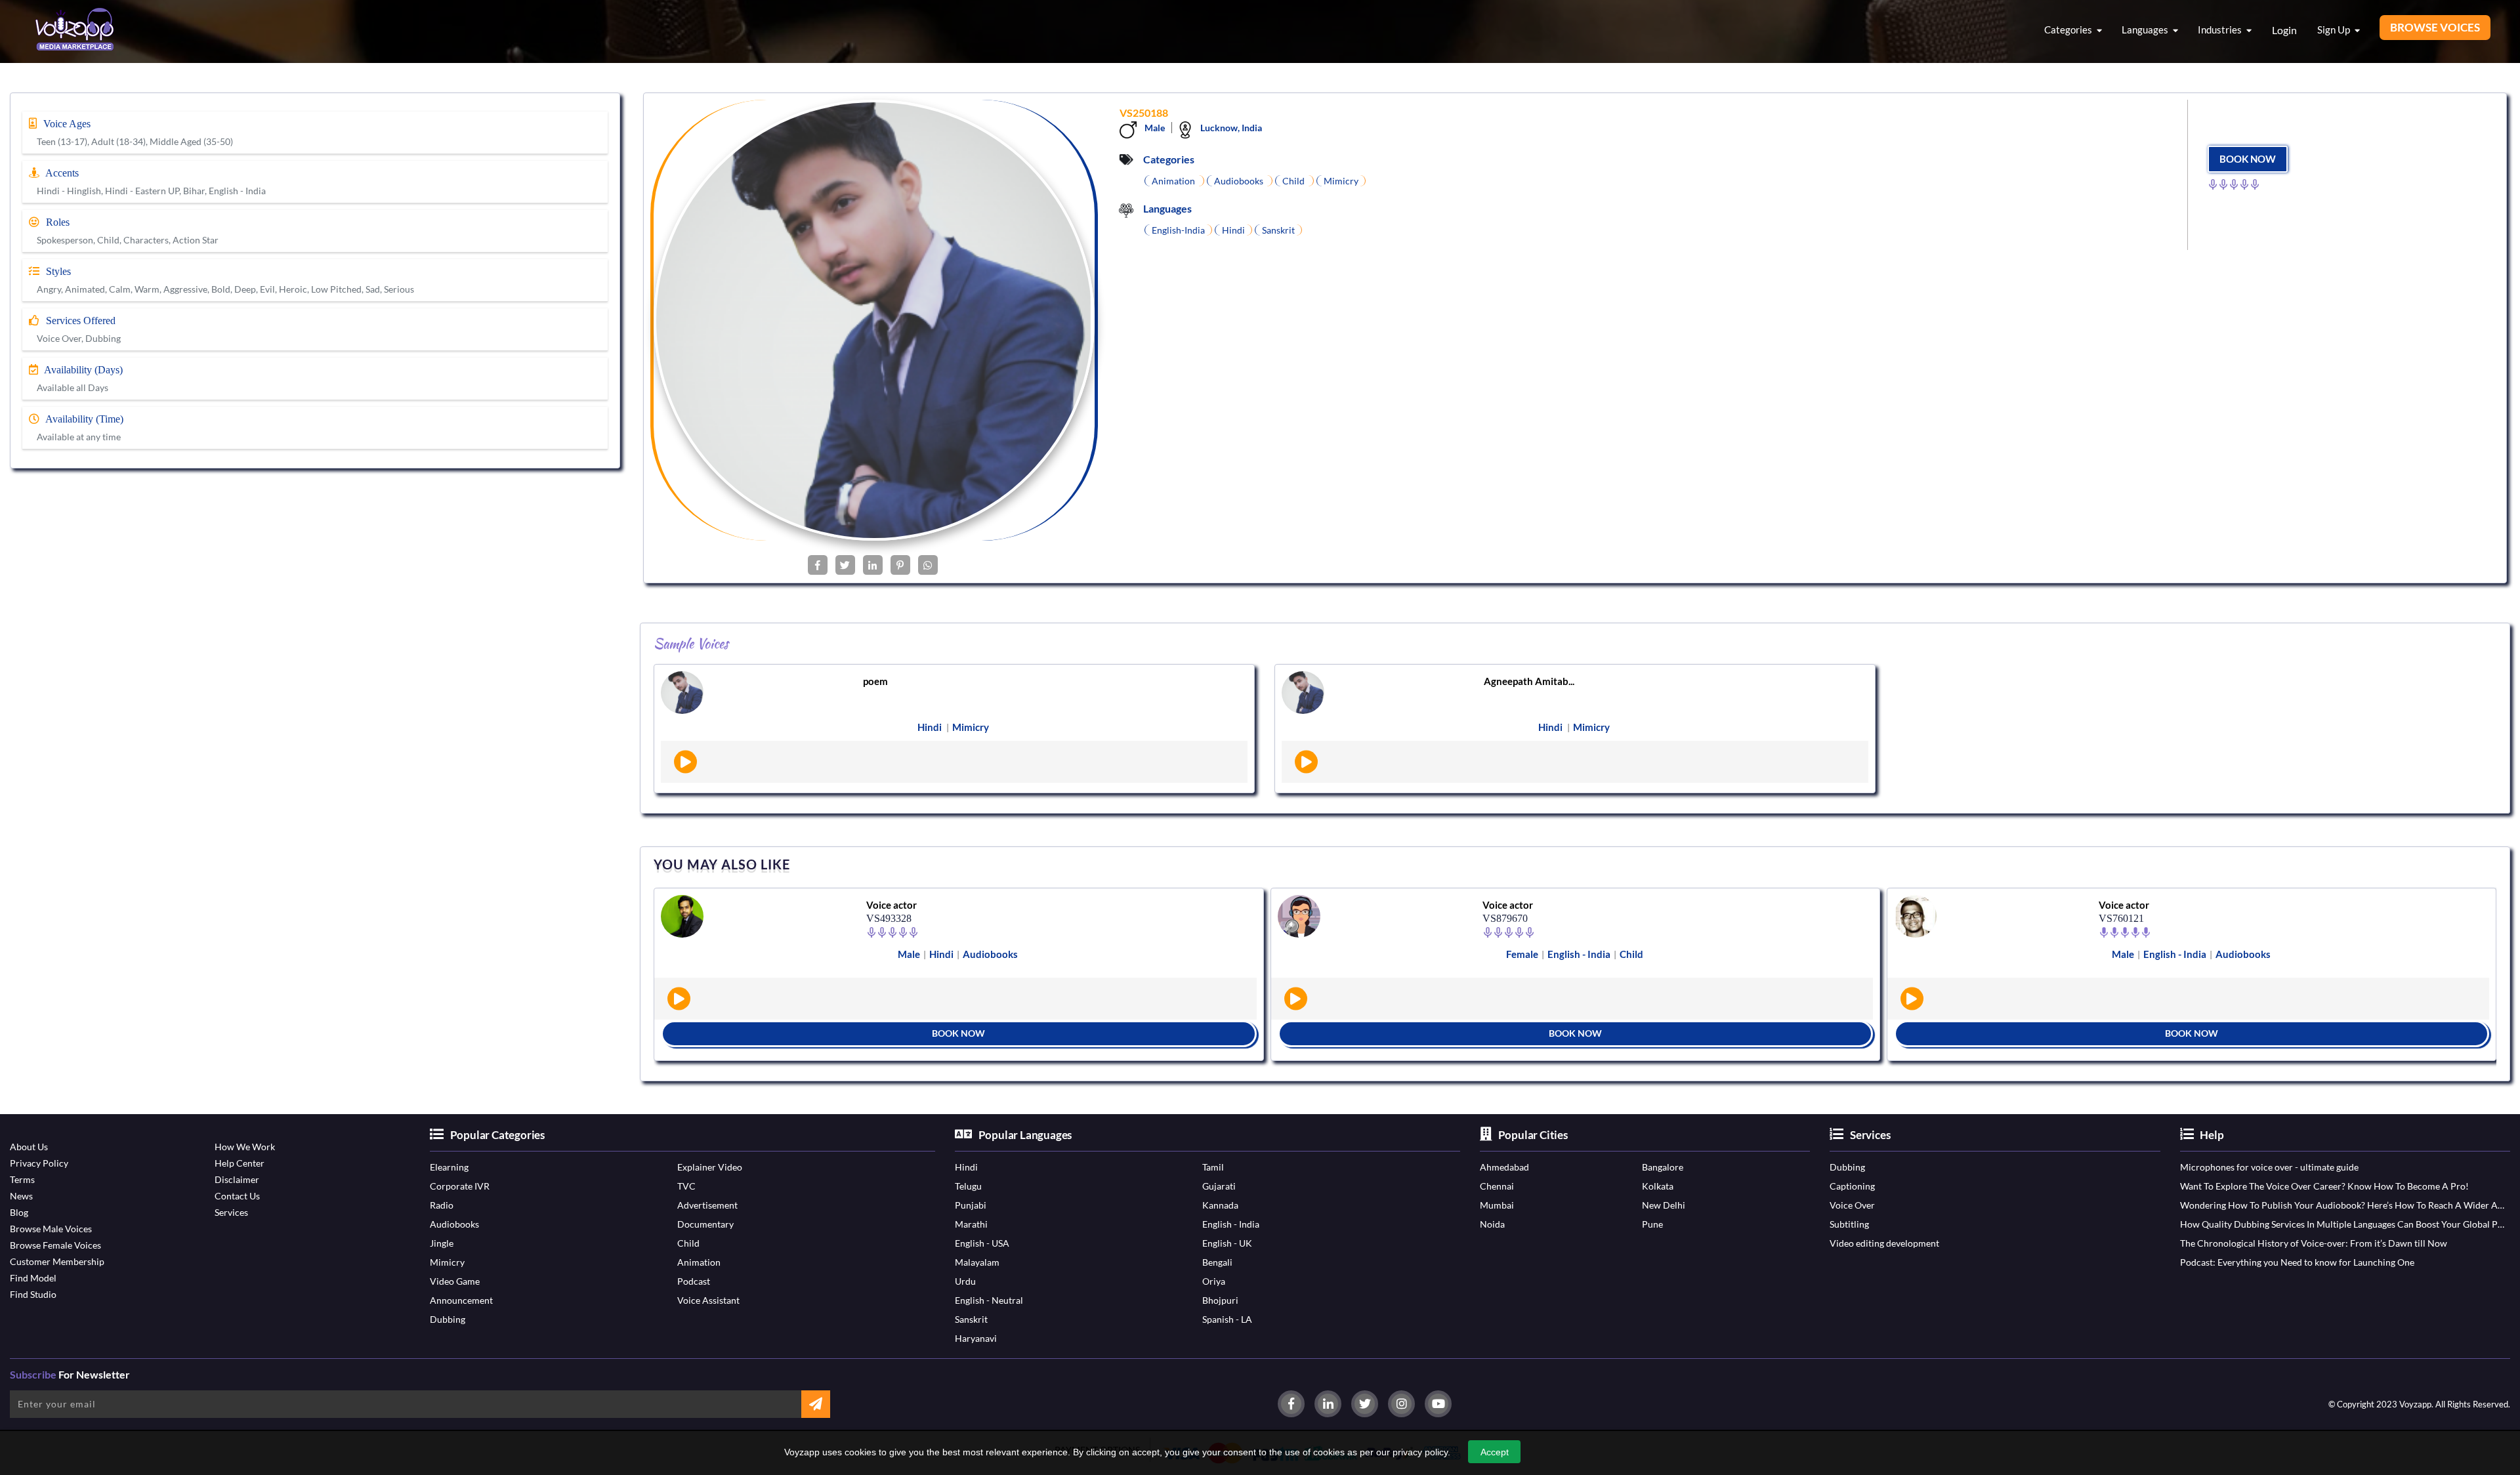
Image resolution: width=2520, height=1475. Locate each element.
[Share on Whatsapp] (928, 565)
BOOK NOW (2248, 159)
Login (2284, 30)
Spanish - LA (1227, 1319)
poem (875, 681)
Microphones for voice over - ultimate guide (2269, 1167)
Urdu (965, 1281)
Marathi (971, 1224)
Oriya (1214, 1281)
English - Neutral (989, 1300)
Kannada (1220, 1205)
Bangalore (1663, 1167)
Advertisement (707, 1205)
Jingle (442, 1243)
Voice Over (1852, 1205)
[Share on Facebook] (818, 565)
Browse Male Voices (51, 1229)
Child (688, 1243)
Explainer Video (710, 1167)
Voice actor (892, 905)
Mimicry (447, 1262)
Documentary (705, 1224)
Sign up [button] (2335, 30)
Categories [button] (2069, 30)
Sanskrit (971, 1319)
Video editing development (1884, 1243)
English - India (1231, 1224)
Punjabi (971, 1205)
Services (231, 1212)
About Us (29, 1147)
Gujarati (1219, 1186)
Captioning (1852, 1186)
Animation (699, 1262)
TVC (686, 1186)
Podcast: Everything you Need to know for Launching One (2297, 1262)
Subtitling (1849, 1224)
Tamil (1213, 1167)
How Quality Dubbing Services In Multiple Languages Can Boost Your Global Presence (2343, 1224)
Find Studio (33, 1294)
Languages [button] (2146, 30)
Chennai (1497, 1186)
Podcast (694, 1281)
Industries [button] (2221, 30)
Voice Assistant (708, 1300)
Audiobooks (454, 1224)
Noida (1492, 1224)
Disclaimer (237, 1179)
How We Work (245, 1147)
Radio (442, 1205)
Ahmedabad (1504, 1167)
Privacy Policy (39, 1163)
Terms (22, 1179)
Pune (1652, 1224)
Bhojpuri (1220, 1300)
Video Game (455, 1281)
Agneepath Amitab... (1529, 681)
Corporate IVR (460, 1186)
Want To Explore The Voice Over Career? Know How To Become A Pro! (2324, 1186)
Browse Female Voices (55, 1245)
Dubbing (448, 1319)
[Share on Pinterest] (900, 565)
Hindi (966, 1167)
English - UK (1227, 1243)
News (21, 1196)
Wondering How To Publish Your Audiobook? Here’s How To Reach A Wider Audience (2343, 1205)
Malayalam (977, 1262)
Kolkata (1658, 1186)
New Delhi (1664, 1205)
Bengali (1217, 1262)
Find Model (33, 1278)
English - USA (982, 1243)
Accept (1495, 1452)
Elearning (449, 1167)
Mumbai (1497, 1205)
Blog (19, 1212)
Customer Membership (57, 1261)
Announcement (461, 1300)
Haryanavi (976, 1338)
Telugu (968, 1186)
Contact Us (237, 1196)
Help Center (240, 1163)
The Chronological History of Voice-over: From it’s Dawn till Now (2314, 1243)
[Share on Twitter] (845, 565)
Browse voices (2435, 27)
